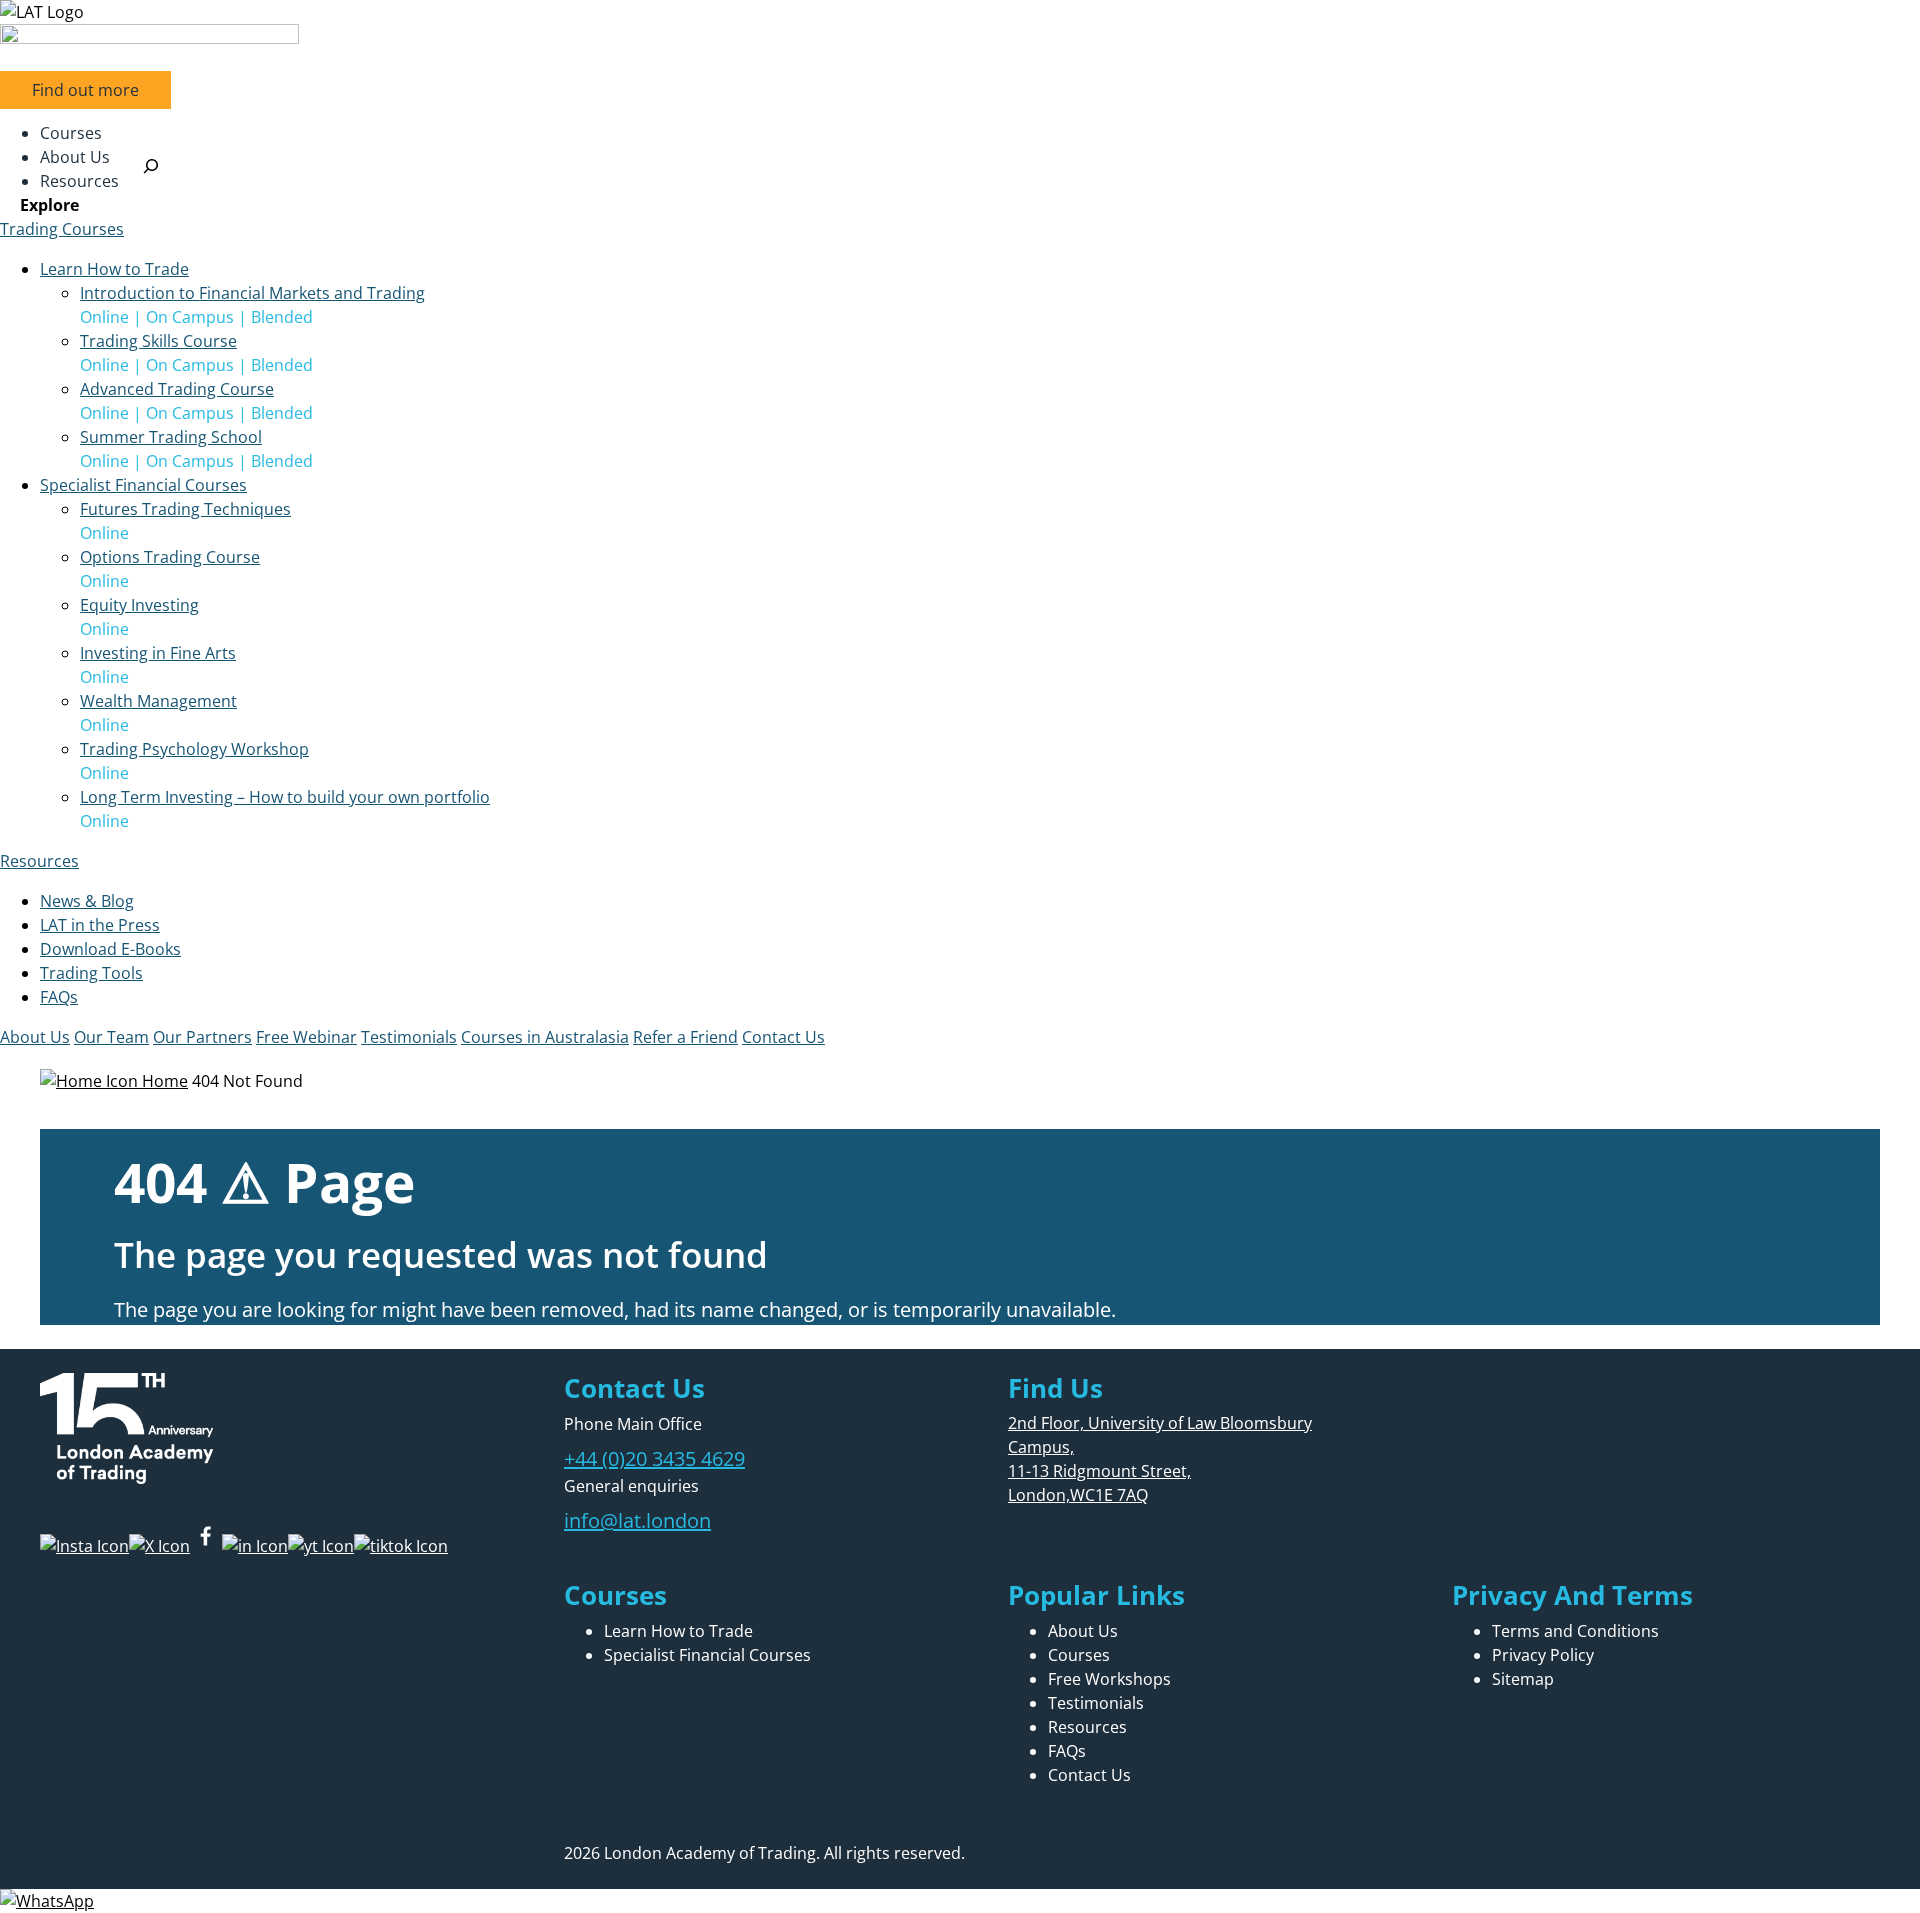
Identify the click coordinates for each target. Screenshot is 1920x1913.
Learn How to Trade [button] (114, 269)
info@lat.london (637, 1520)
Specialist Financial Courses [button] (143, 485)
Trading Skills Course (158, 341)
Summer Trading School (171, 437)
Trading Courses (62, 229)
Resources (39, 861)
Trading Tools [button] (91, 973)
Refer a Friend (685, 1037)
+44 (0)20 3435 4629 (654, 1458)
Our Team (111, 1037)
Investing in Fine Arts (158, 653)
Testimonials (409, 1037)
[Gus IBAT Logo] (960, 12)
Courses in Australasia (545, 1037)
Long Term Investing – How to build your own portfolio (285, 797)
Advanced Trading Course (177, 389)
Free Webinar (306, 1037)
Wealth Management (158, 701)
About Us (35, 1037)
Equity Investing (139, 605)
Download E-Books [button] (110, 949)
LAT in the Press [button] (100, 925)
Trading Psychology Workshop (194, 749)
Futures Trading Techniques (185, 509)
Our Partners (202, 1037)
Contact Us (783, 1037)
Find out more (85, 90)
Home (163, 1081)
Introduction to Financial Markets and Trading (252, 293)
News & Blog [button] (87, 901)
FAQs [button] (59, 997)
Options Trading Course (170, 557)
